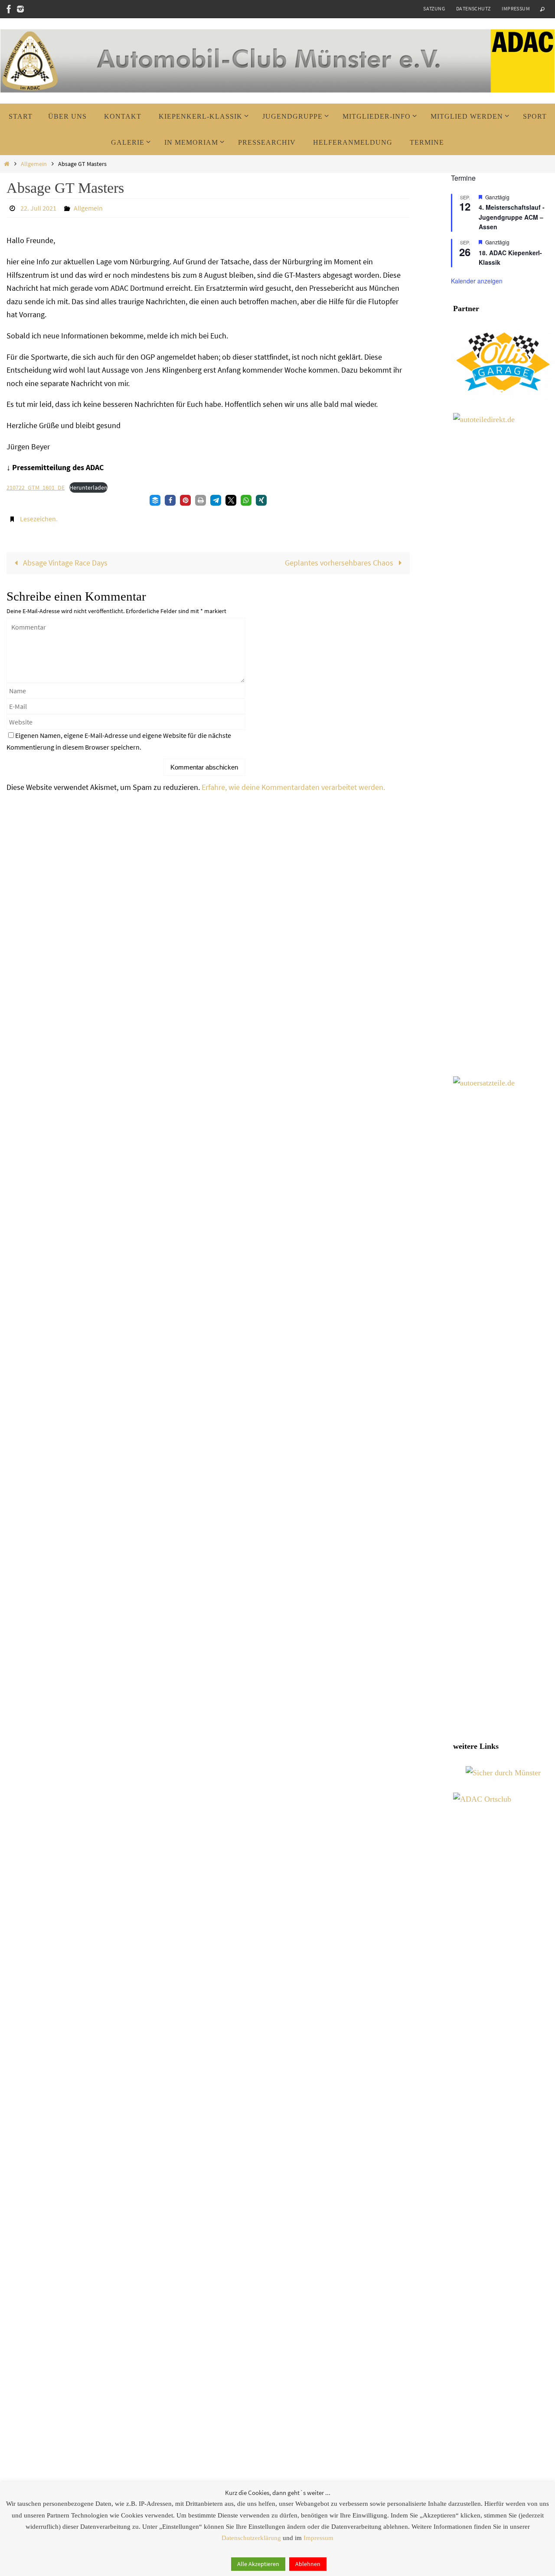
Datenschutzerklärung (251, 2538)
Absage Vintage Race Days (64, 563)
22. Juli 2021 (38, 208)
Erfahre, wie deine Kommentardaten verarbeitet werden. (293, 787)
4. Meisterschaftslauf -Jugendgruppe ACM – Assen (512, 217)
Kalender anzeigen (477, 281)
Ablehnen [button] (308, 2564)
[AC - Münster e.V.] (9, 9)
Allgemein (34, 164)
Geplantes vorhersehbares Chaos (340, 563)
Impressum (516, 8)
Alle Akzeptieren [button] (258, 2564)
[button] (155, 500)
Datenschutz (473, 8)
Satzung (434, 8)
